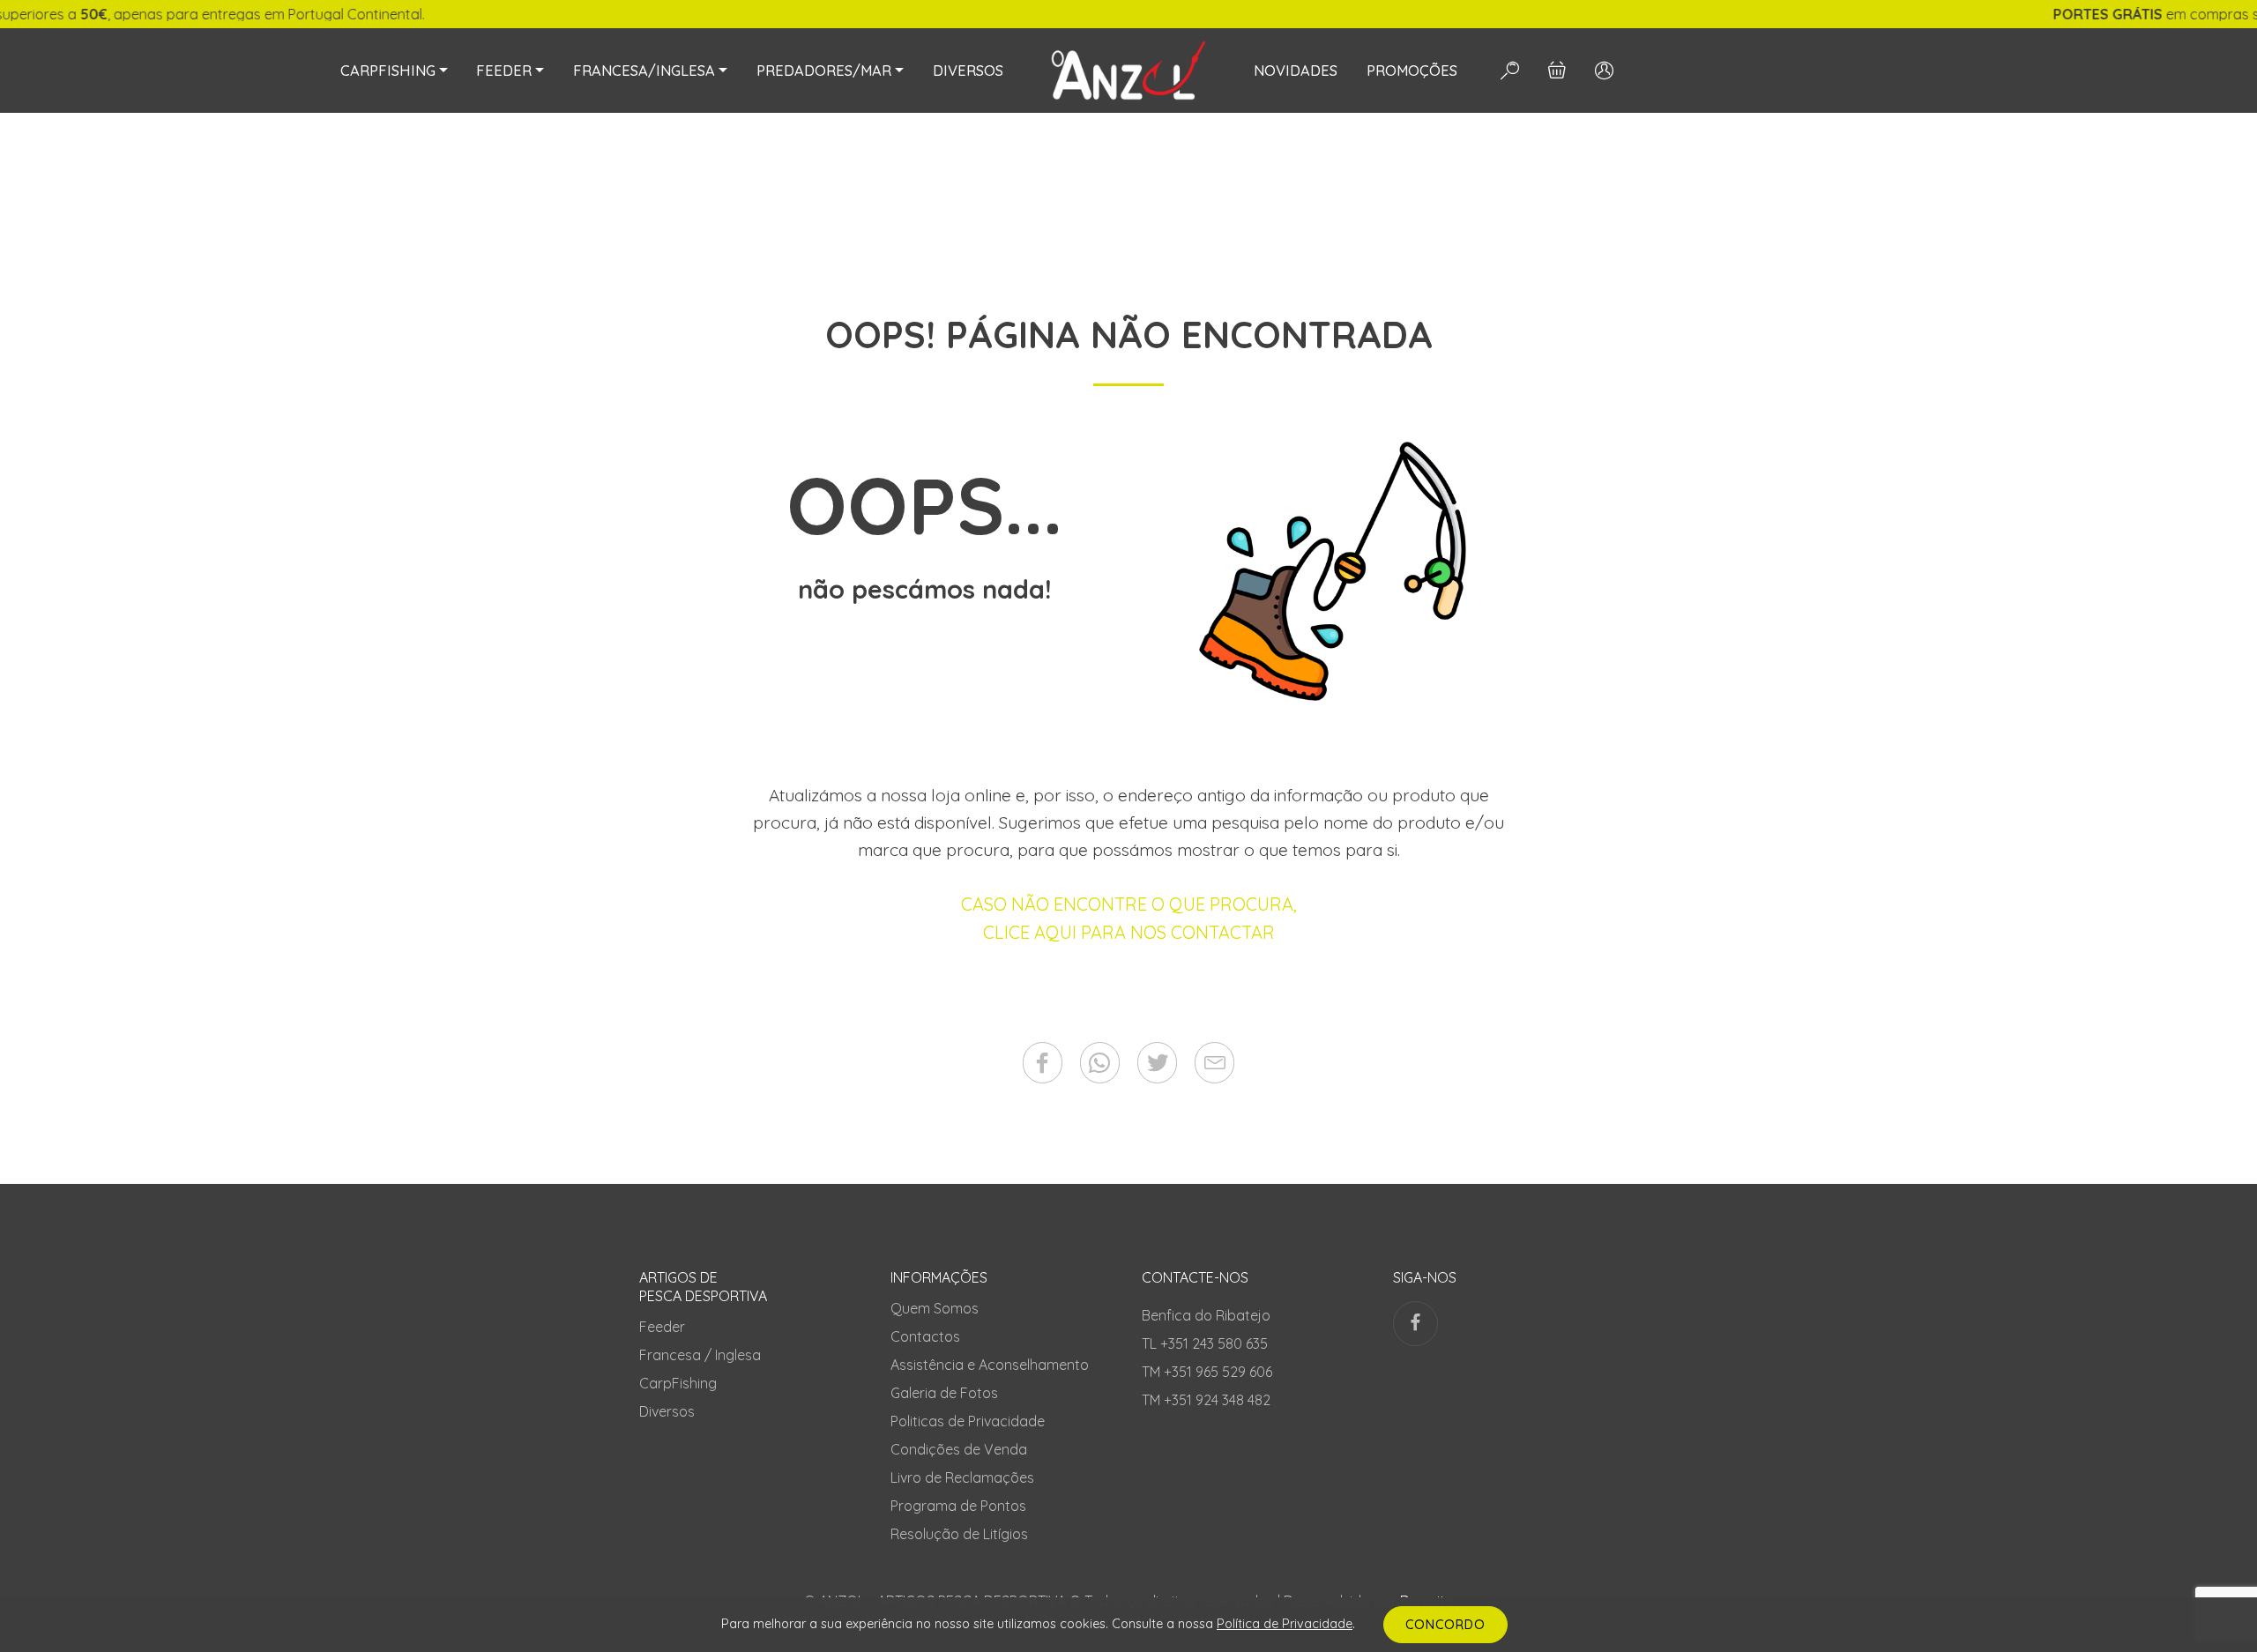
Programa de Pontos (958, 1506)
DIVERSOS (968, 71)
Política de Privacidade (1285, 1624)
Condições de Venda (959, 1449)
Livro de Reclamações (962, 1477)
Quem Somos (935, 1308)
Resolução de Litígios (959, 1534)
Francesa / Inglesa (700, 1355)
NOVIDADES (1296, 71)
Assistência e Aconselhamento (990, 1365)
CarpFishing (678, 1383)
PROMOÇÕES (1412, 71)
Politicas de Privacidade (968, 1421)
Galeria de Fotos (944, 1393)
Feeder (662, 1327)
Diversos (667, 1411)
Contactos (925, 1336)
